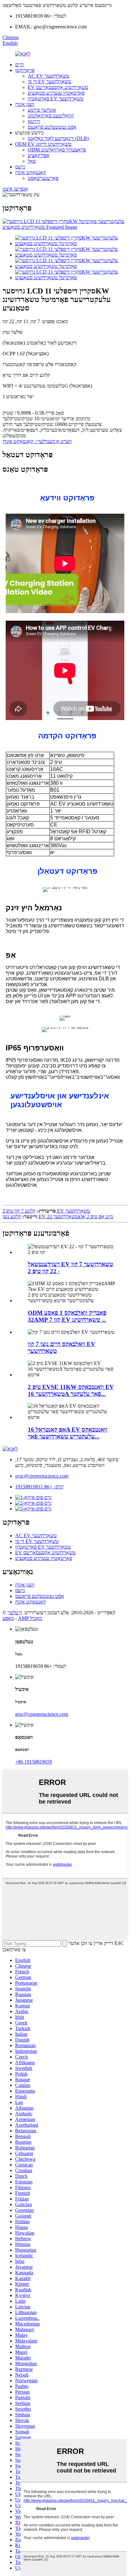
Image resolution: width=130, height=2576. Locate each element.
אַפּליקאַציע (39, 155)
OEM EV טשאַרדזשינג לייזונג (43, 144)
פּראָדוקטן (25, 70)
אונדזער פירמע (42, 110)
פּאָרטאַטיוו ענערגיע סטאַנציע (56, 93)
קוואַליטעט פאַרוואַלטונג (51, 116)
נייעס (20, 167)
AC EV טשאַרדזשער (49, 76)
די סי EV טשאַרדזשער (50, 82)
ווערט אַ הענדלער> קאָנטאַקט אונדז (37, 441)
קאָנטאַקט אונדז (31, 172)
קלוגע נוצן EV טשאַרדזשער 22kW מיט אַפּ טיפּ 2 (58, 1217)
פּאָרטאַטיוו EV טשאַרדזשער (56, 99)
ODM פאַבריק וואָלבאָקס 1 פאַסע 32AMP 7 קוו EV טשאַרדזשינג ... (67, 1316)
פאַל (32, 161)
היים (19, 65)
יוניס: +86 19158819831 (39, 1487)
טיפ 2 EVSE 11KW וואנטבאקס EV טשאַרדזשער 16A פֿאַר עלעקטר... (71, 1390)
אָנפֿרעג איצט (15, 189)
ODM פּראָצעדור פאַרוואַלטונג (57, 150)
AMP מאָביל (30, 1618)
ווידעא (34, 121)
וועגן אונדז (25, 104)
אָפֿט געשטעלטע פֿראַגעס (52, 127)
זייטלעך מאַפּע (12, 1615)
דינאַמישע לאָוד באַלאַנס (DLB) (58, 138)
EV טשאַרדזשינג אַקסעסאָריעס (58, 87)
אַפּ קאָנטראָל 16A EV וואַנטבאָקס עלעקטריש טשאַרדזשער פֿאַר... (68, 1433)
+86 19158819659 (34, 1762)
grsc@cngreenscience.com (42, 1476)
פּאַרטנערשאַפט (43, 178)
